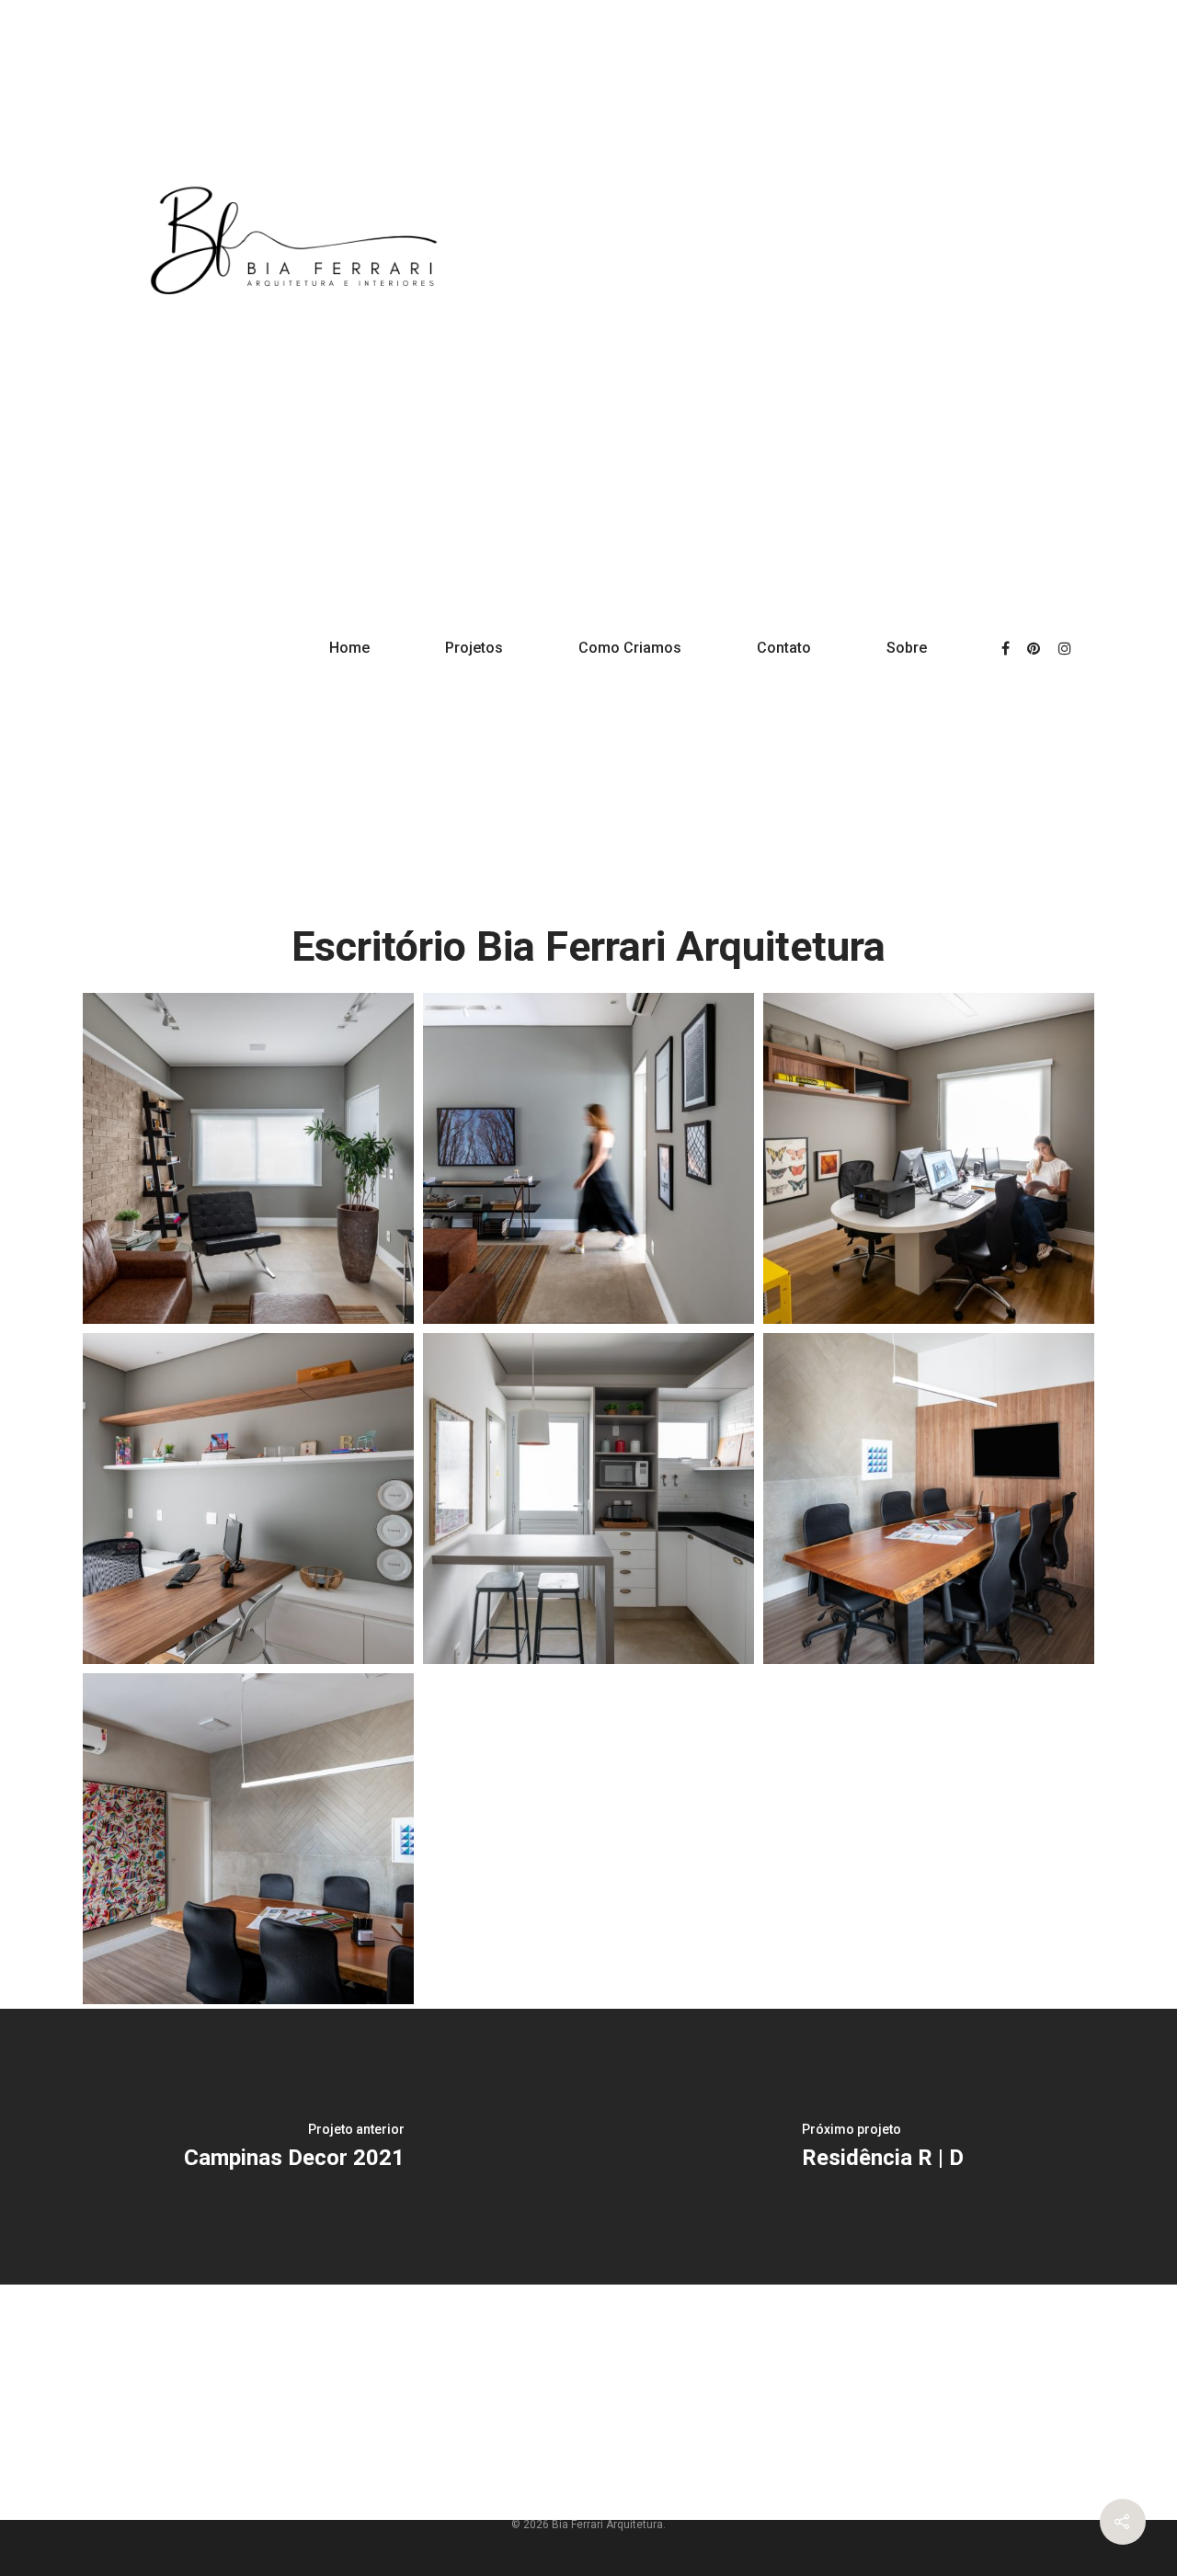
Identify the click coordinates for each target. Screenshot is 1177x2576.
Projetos (474, 648)
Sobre (907, 648)
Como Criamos (630, 648)
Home (349, 648)
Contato (784, 648)
